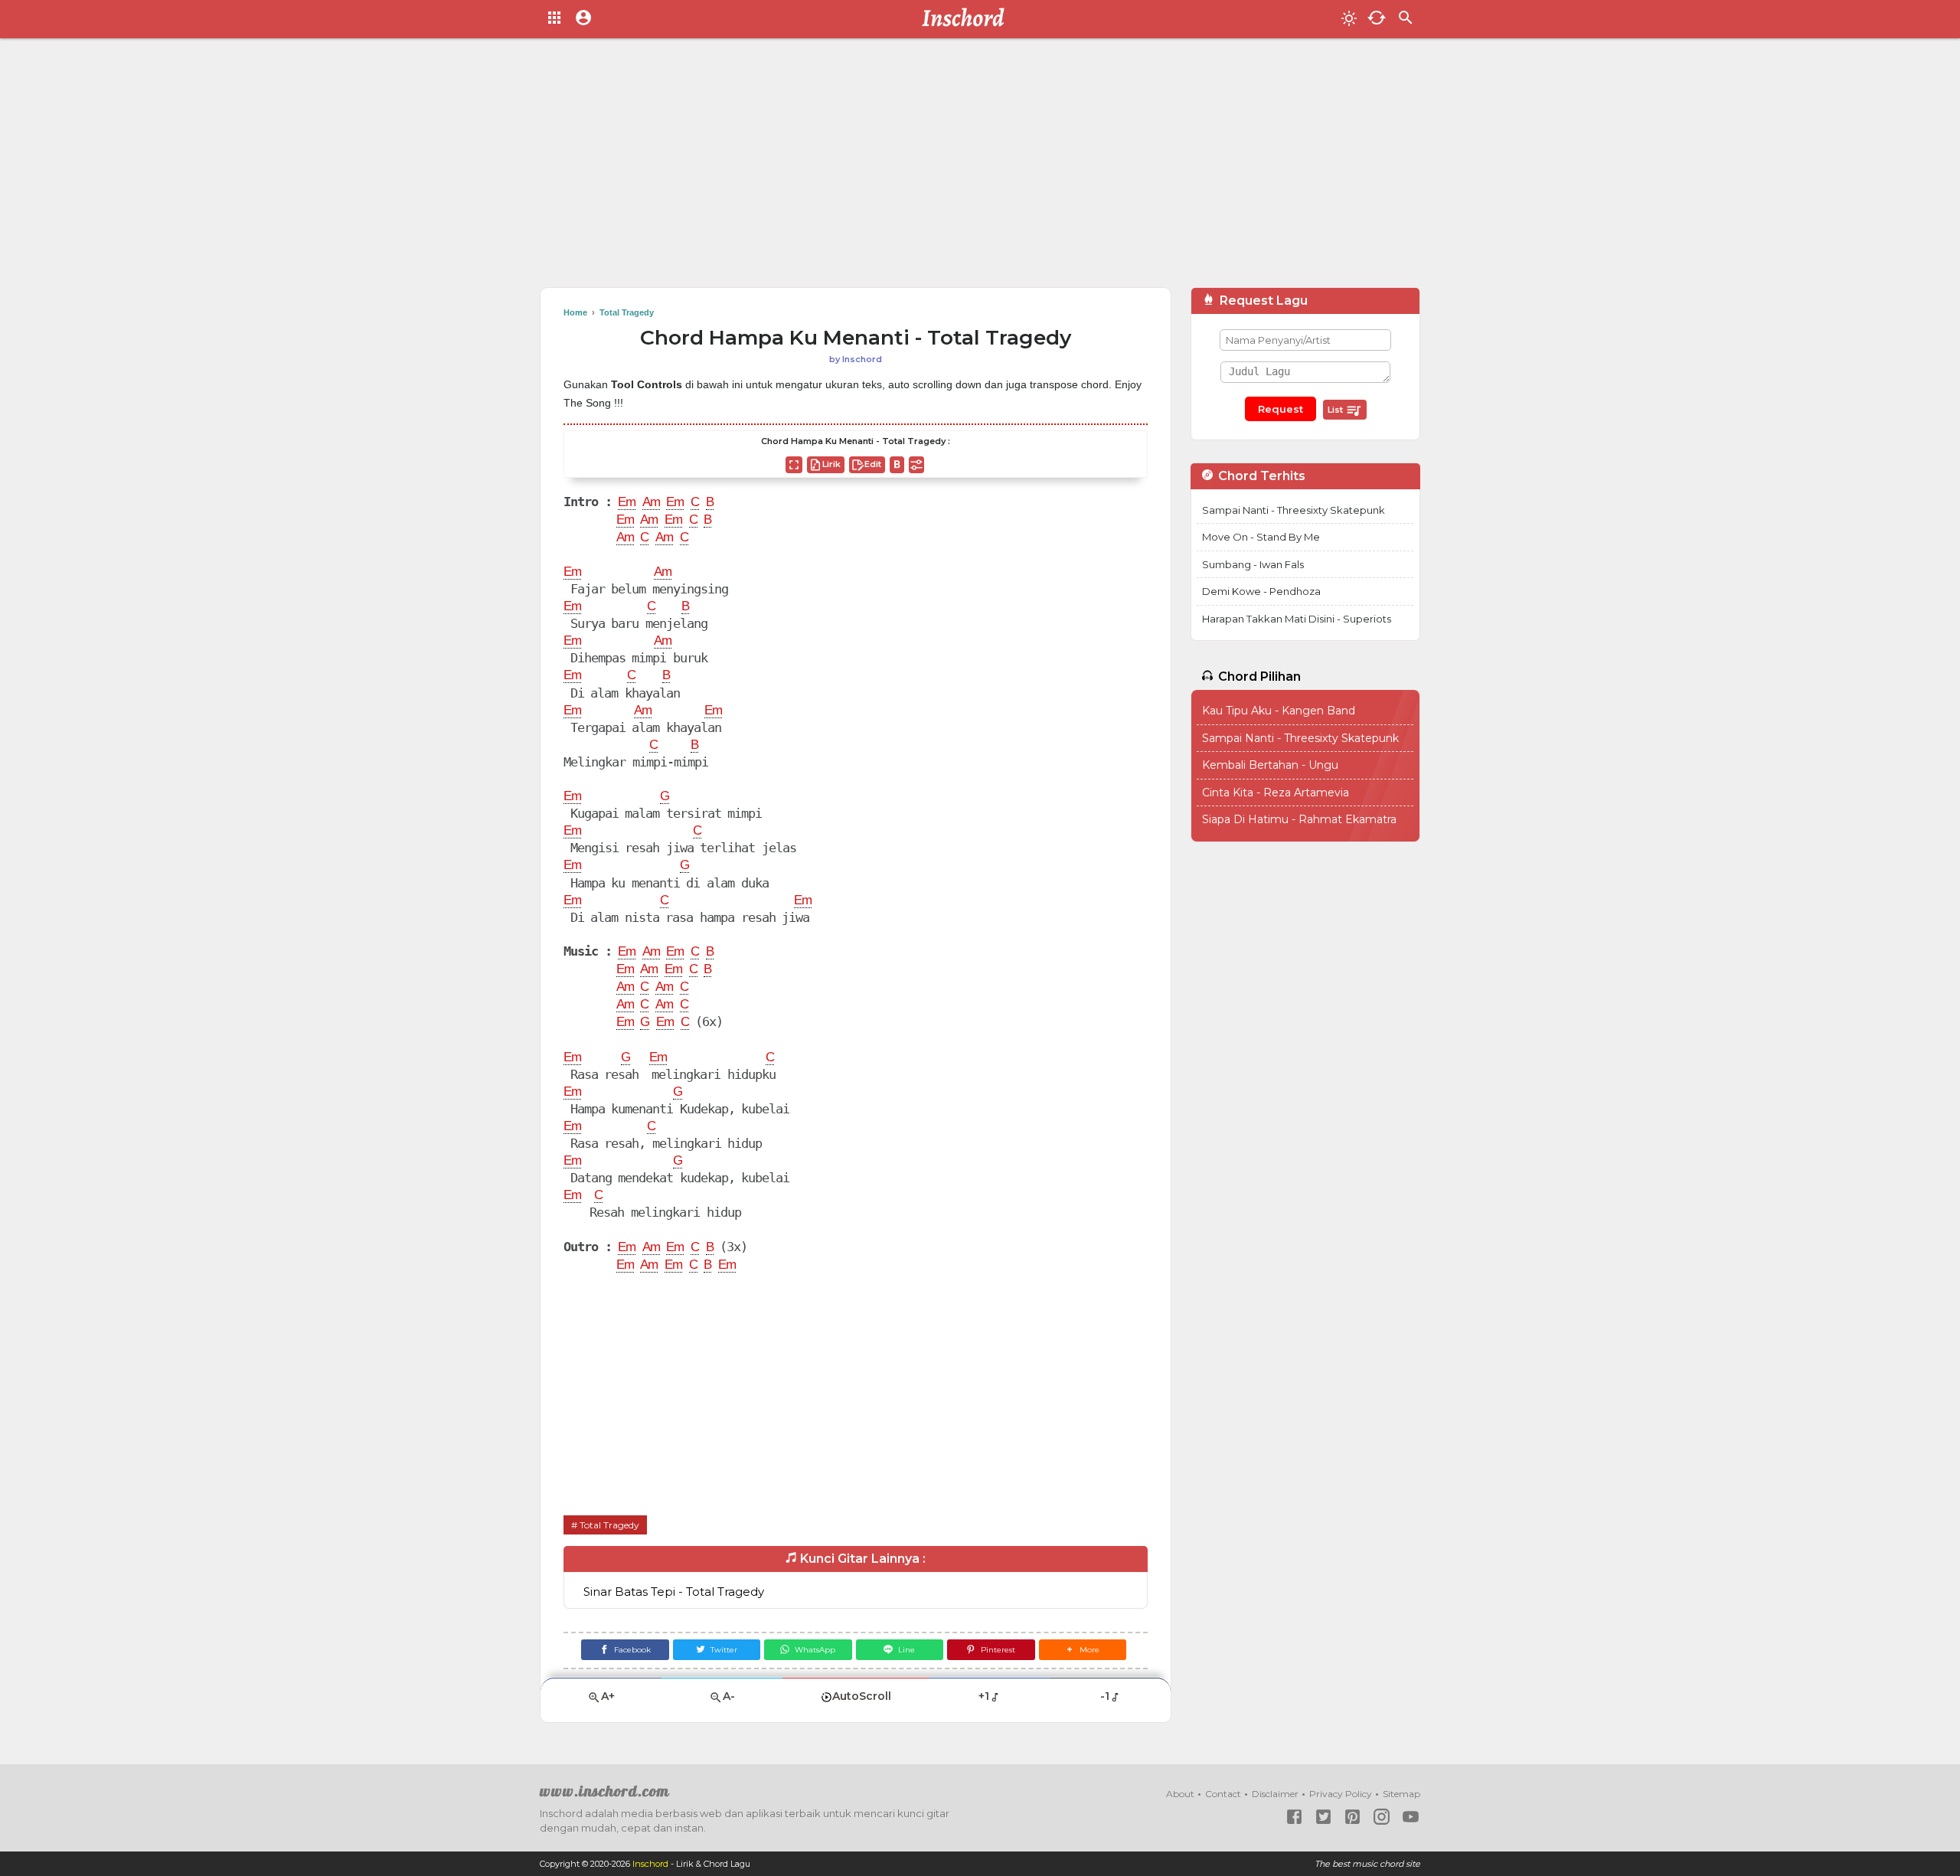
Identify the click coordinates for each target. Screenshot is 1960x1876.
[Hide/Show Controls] (916, 465)
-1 (1105, 1696)
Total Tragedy (609, 1525)
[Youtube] (1411, 1817)
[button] (1083, 1650)
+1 (984, 1696)
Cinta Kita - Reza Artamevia (1276, 793)
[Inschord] (967, 19)
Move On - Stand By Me (1261, 537)
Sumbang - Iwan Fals (1253, 564)
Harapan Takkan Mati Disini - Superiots (1297, 619)
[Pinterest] (1352, 1817)
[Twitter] (1323, 1817)
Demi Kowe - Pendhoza (1261, 591)
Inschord (650, 1864)
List (1336, 410)
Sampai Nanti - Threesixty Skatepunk (1294, 510)
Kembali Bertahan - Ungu (1270, 765)
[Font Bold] (897, 465)
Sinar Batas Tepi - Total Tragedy (674, 1592)
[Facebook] (1294, 1817)
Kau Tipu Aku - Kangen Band (1279, 711)
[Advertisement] (980, 168)
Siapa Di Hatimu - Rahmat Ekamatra (1299, 819)
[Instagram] (1382, 1817)
